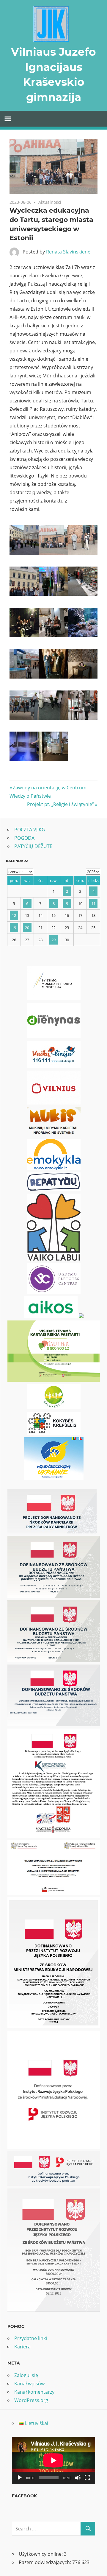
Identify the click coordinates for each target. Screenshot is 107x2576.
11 (93, 903)
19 (14, 928)
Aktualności (50, 202)
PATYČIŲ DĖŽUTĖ (33, 846)
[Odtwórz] (20, 2478)
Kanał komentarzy (34, 2392)
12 (14, 915)
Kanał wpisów (29, 2384)
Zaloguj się (26, 2375)
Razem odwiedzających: (45, 2562)
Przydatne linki (31, 2338)
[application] (53, 2460)
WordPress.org (31, 2400)
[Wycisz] (78, 2478)
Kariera (22, 2347)
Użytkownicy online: (41, 2554)
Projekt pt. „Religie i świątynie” (60, 804)
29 (53, 940)
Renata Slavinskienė (68, 252)
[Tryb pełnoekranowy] (87, 2478)
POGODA (24, 838)
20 (27, 928)
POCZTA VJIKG (30, 830)
